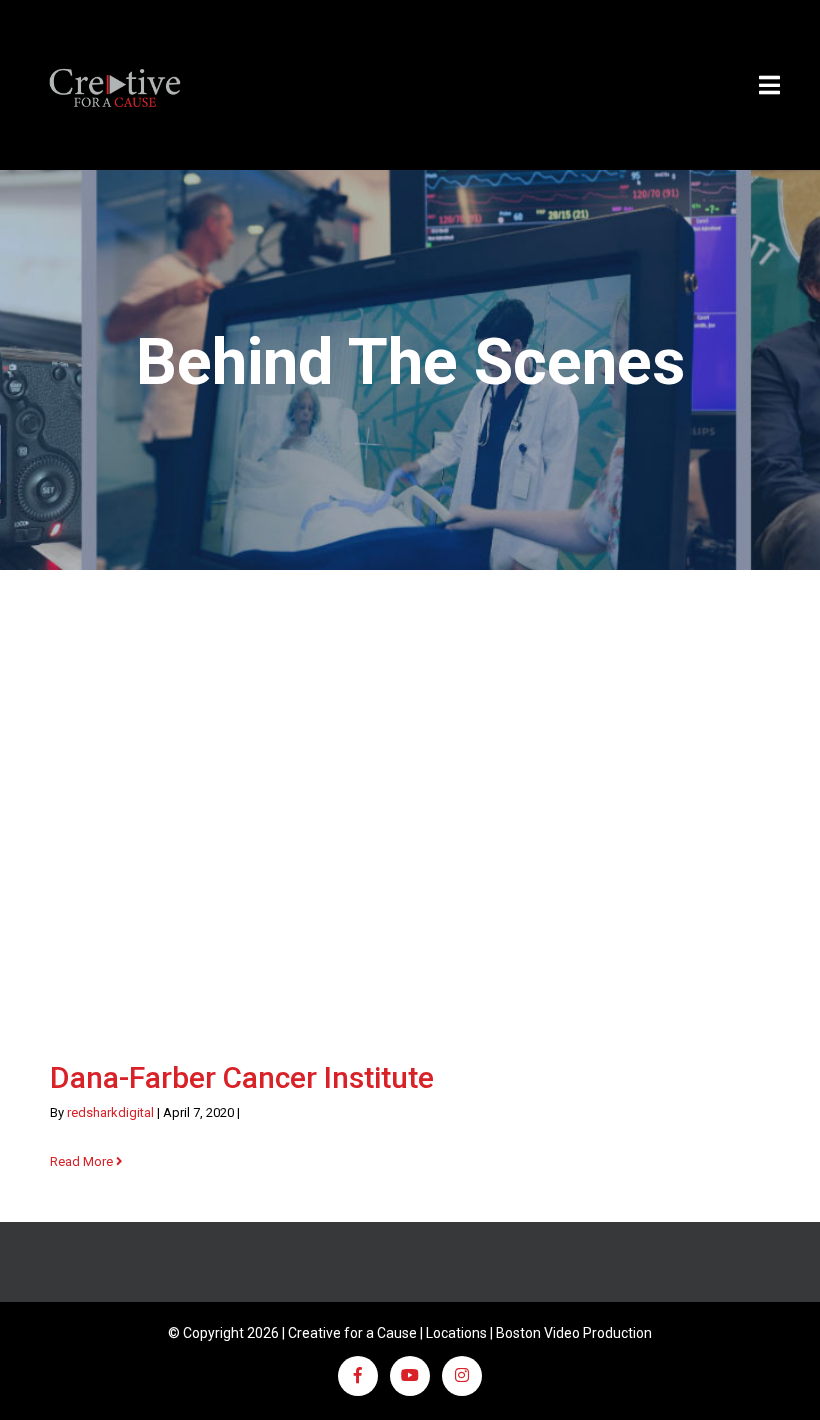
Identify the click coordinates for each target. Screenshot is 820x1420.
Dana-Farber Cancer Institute (242, 1078)
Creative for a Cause (352, 1333)
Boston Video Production (574, 1333)
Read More (83, 1161)
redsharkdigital (110, 1112)
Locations (456, 1333)
